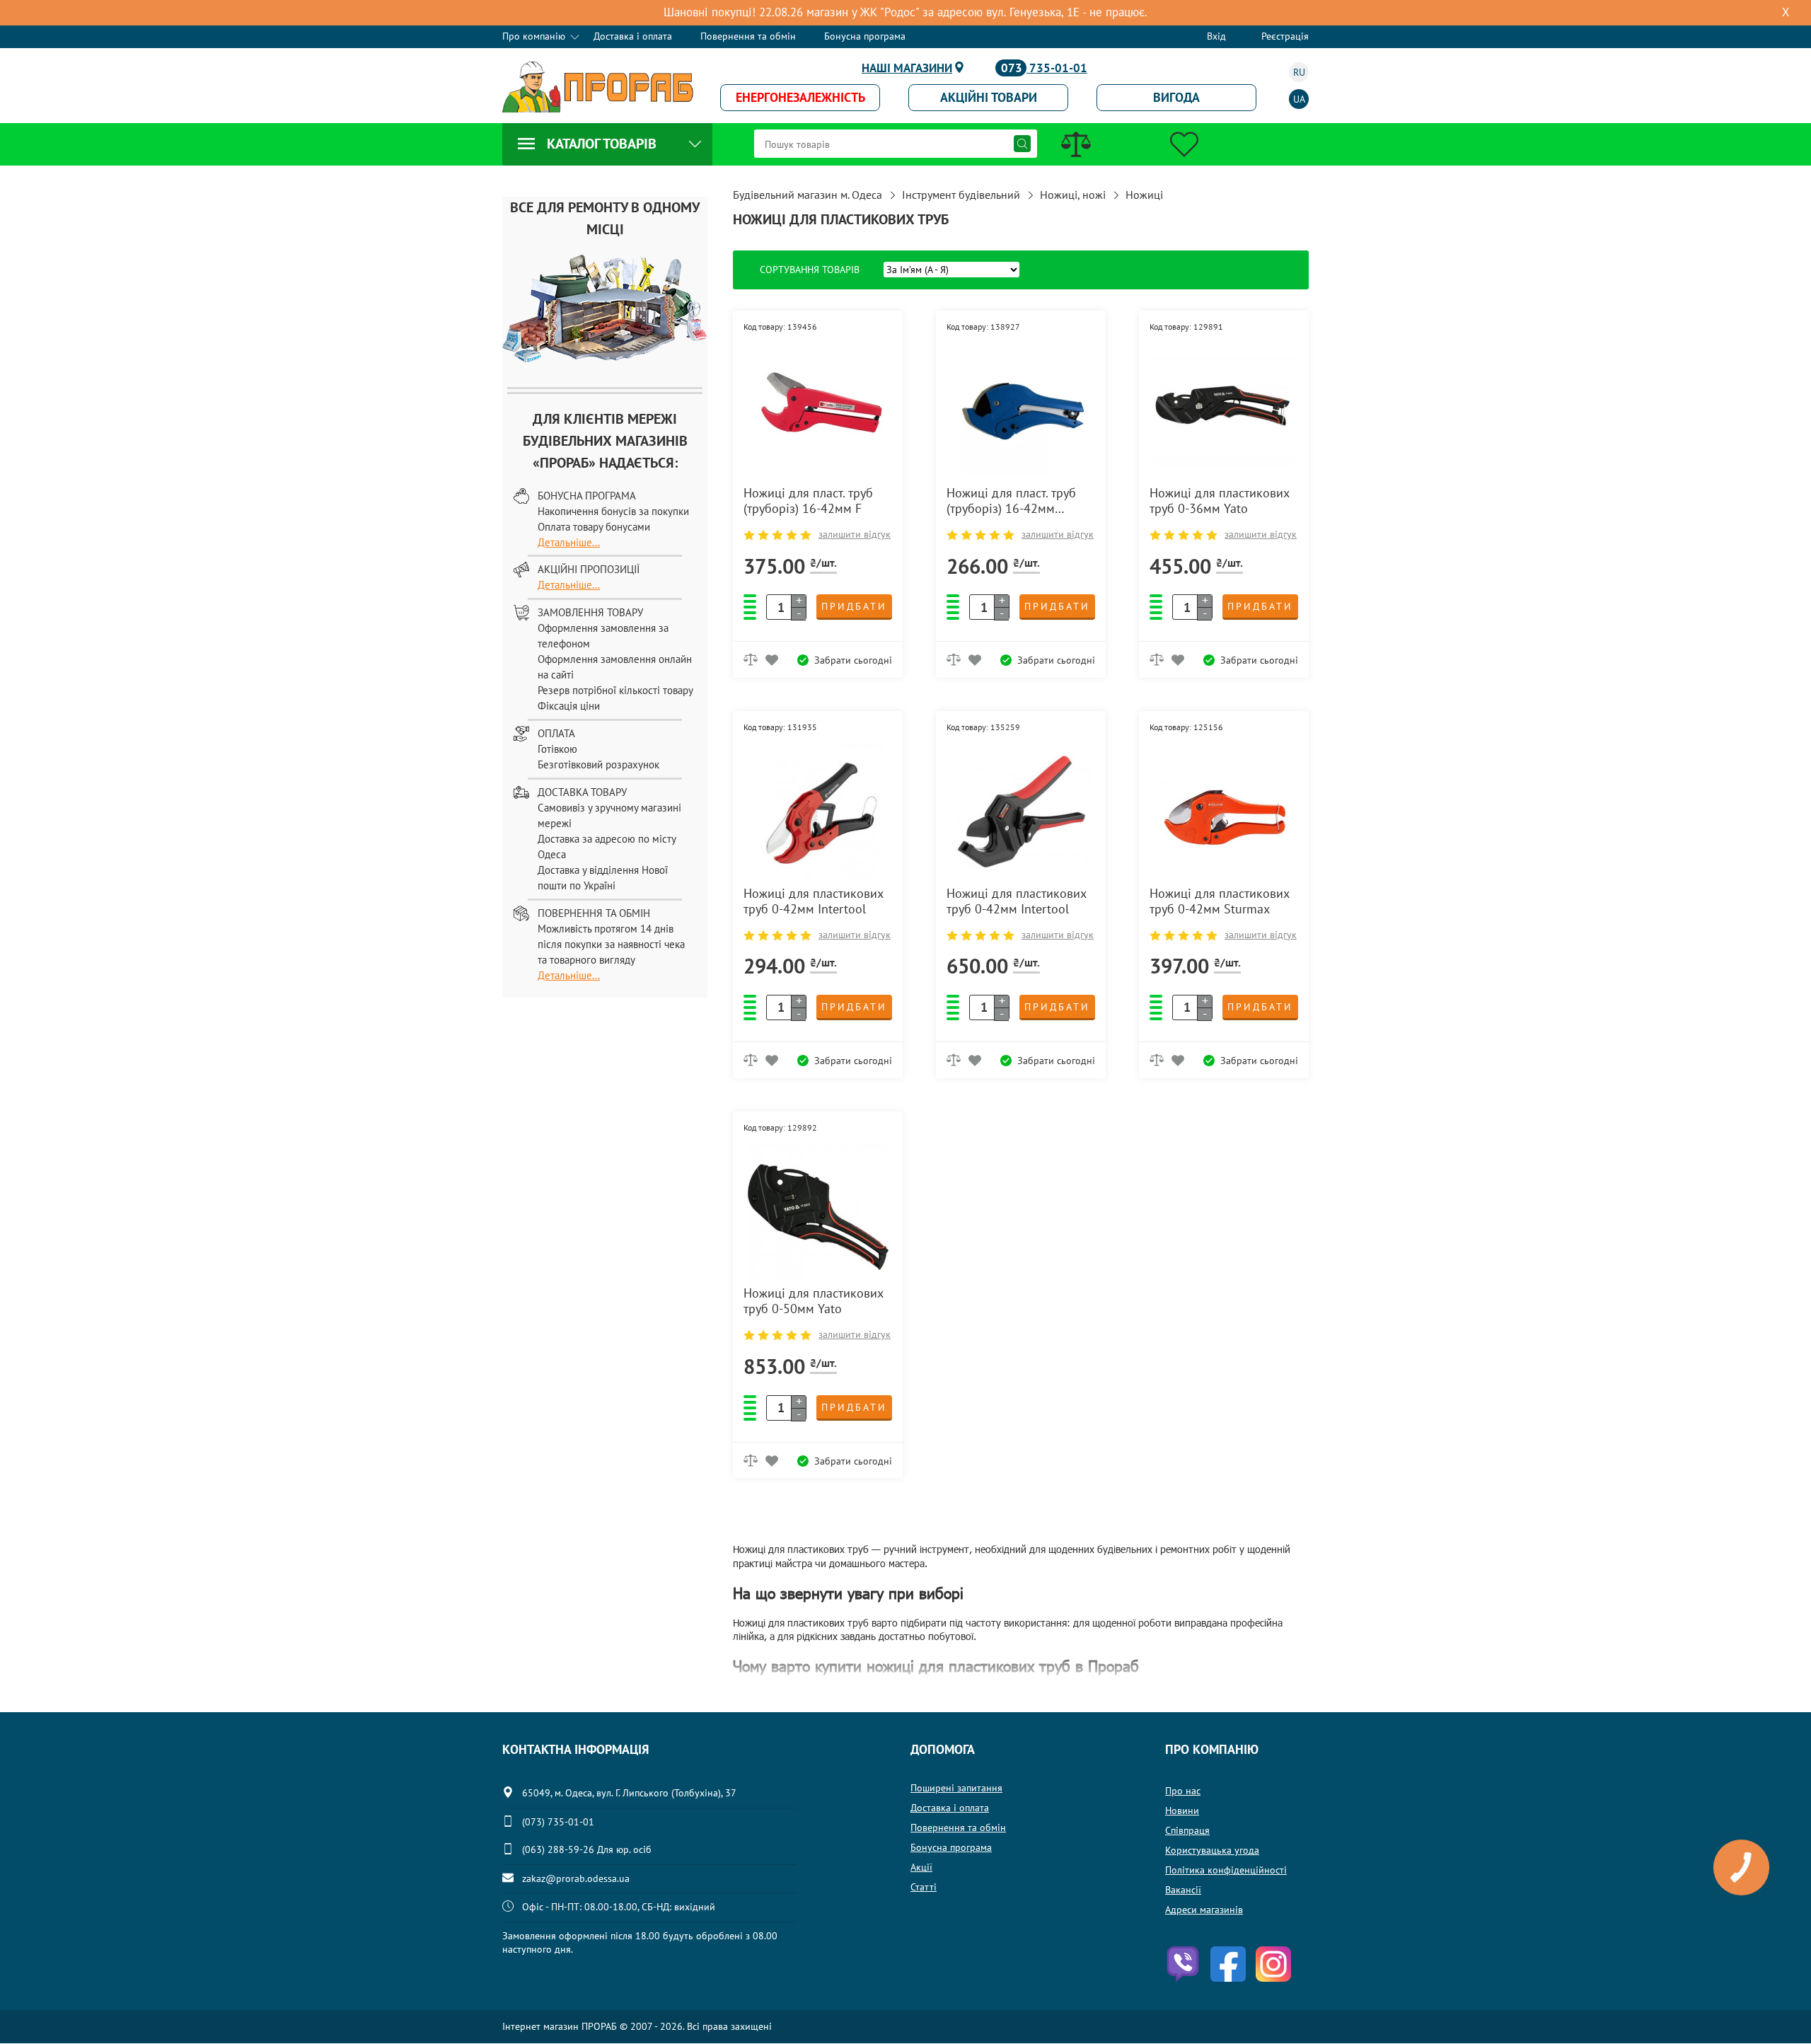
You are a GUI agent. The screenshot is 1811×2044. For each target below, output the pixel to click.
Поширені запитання (956, 1788)
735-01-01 (1044, 68)
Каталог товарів (602, 144)
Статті (924, 1887)
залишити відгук (855, 534)
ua (1299, 99)
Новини (1182, 1811)
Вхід (1216, 36)
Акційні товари (989, 97)
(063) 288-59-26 (558, 1849)
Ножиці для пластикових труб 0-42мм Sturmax (1220, 901)
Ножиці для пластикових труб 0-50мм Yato (814, 1301)
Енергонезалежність (800, 97)
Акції (921, 1867)
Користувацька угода (1212, 1850)
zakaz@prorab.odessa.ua (576, 1878)
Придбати (854, 606)
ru (1299, 72)
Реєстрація (1285, 36)
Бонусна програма (865, 36)
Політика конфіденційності (1226, 1870)
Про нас (1183, 1791)
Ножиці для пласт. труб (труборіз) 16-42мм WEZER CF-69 (1011, 501)
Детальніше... (569, 542)
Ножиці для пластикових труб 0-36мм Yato (1220, 501)
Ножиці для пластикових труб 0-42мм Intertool (814, 901)
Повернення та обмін (748, 36)
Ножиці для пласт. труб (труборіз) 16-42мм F (808, 501)
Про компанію (534, 36)
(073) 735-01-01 (558, 1822)
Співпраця (1187, 1830)
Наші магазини (907, 68)
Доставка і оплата (633, 36)
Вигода (1176, 97)
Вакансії (1183, 1890)
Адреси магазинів (1204, 1910)
